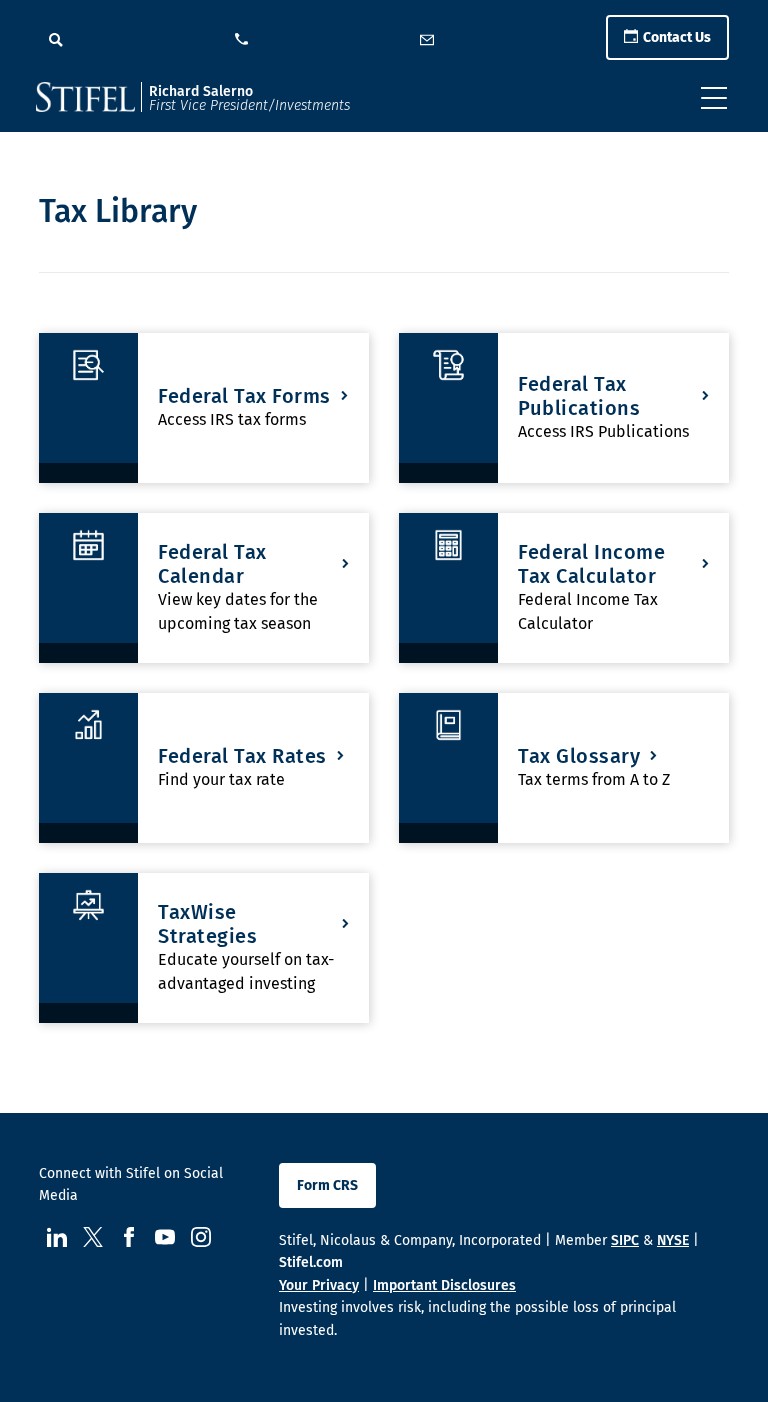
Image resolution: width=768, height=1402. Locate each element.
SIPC (625, 1240)
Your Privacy (319, 1285)
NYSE (673, 1240)
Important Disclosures (444, 1285)
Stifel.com (311, 1262)
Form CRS (327, 1185)
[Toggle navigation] (714, 98)
